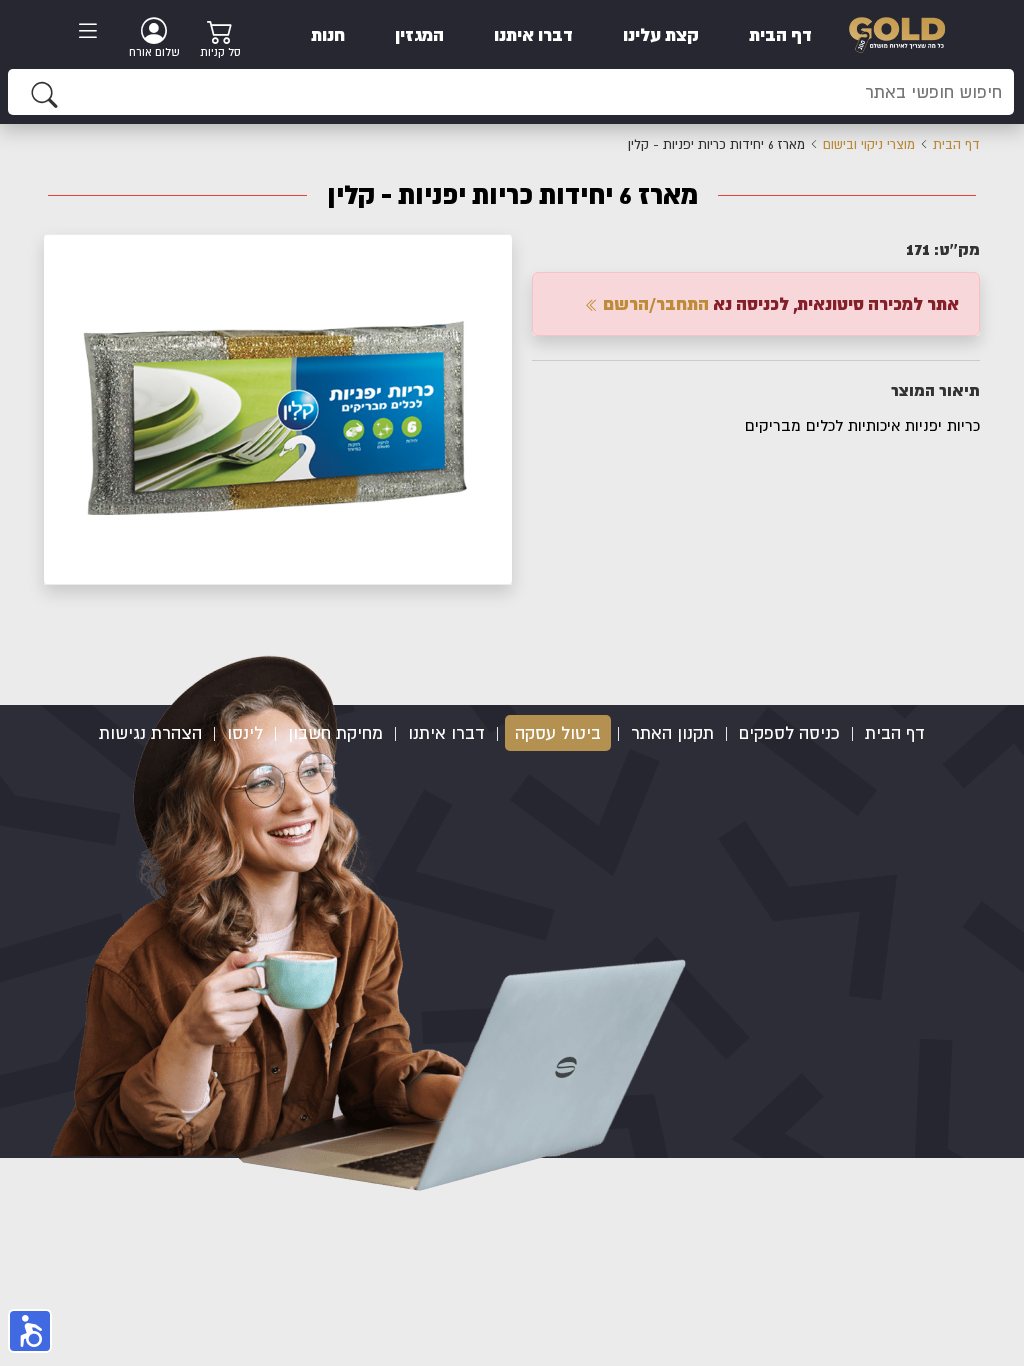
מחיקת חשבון (335, 733)
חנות (328, 34)
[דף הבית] (897, 32)
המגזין (419, 34)
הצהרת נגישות (150, 733)
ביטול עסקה (558, 733)
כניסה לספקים (789, 733)
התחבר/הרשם (654, 303)
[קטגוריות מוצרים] (94, 33)
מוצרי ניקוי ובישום (869, 144)
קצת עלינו (661, 34)
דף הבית (780, 34)
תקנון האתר (672, 733)
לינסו (245, 733)
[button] (494, 252)
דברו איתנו (533, 34)
